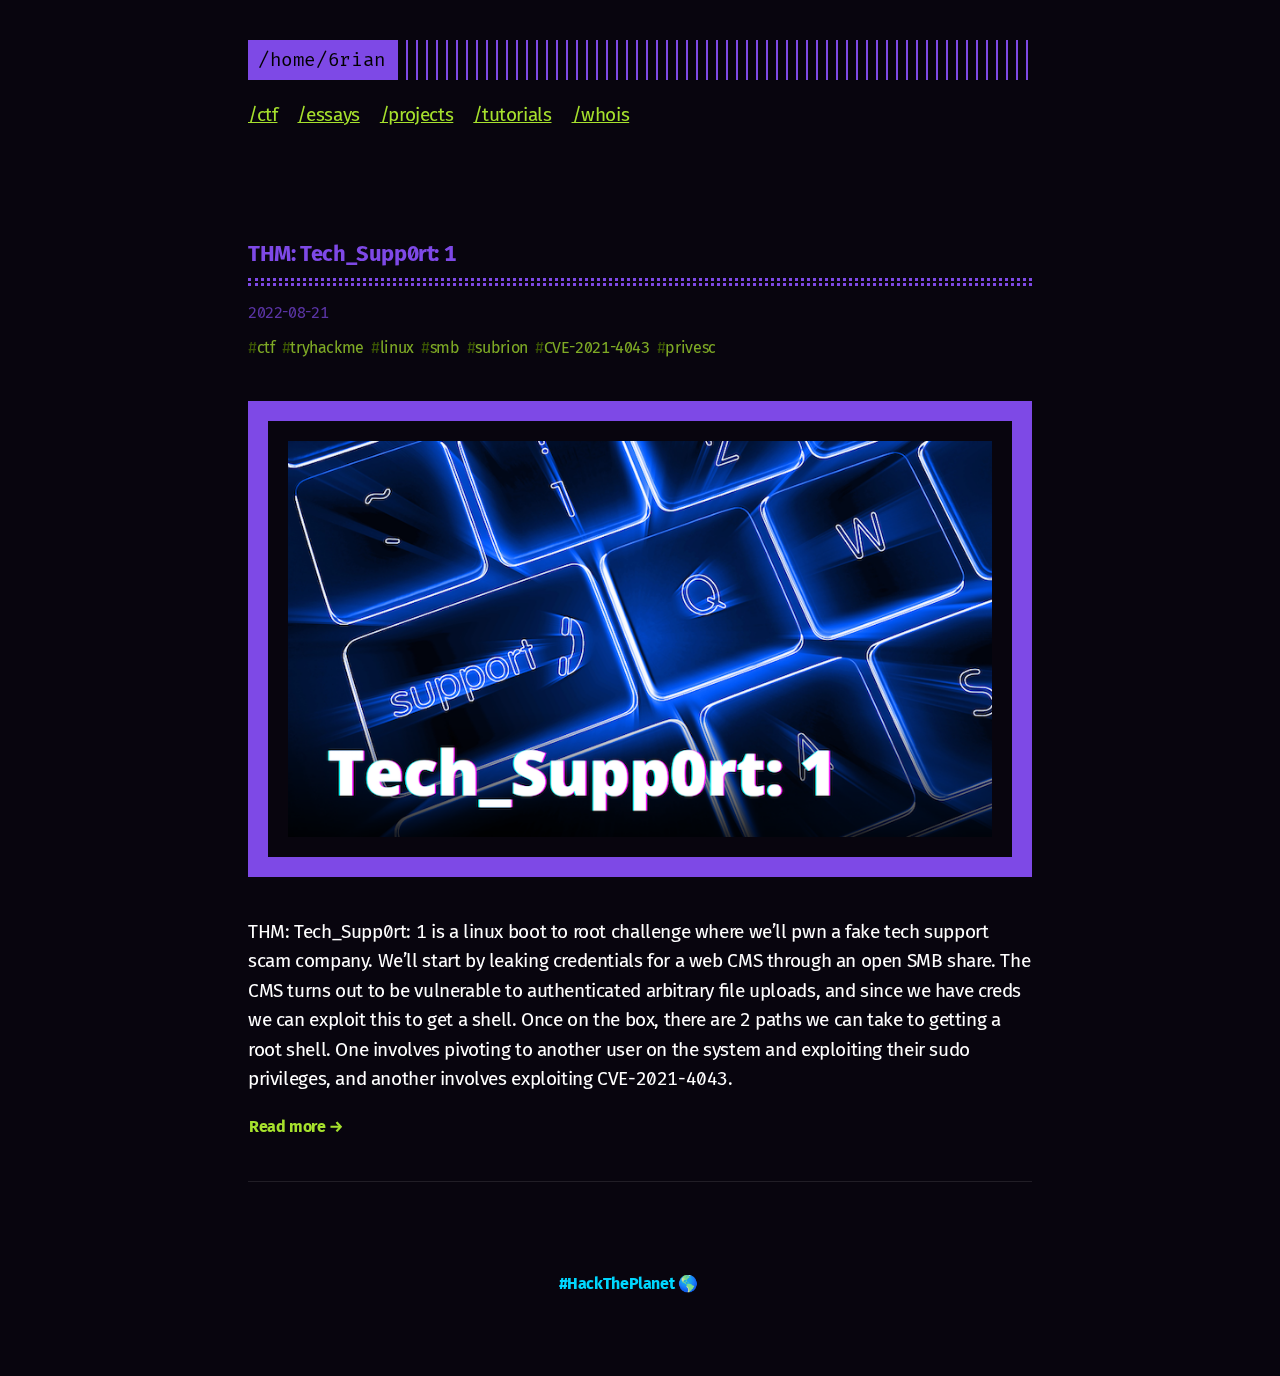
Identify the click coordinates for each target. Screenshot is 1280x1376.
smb (445, 347)
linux (397, 347)
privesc (690, 347)
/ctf (262, 114)
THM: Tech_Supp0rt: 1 (351, 253)
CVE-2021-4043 (597, 347)
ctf (266, 347)
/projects (417, 114)
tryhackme (327, 347)
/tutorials (512, 114)
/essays (328, 114)
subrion (501, 347)
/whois (601, 114)
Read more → (296, 1126)
